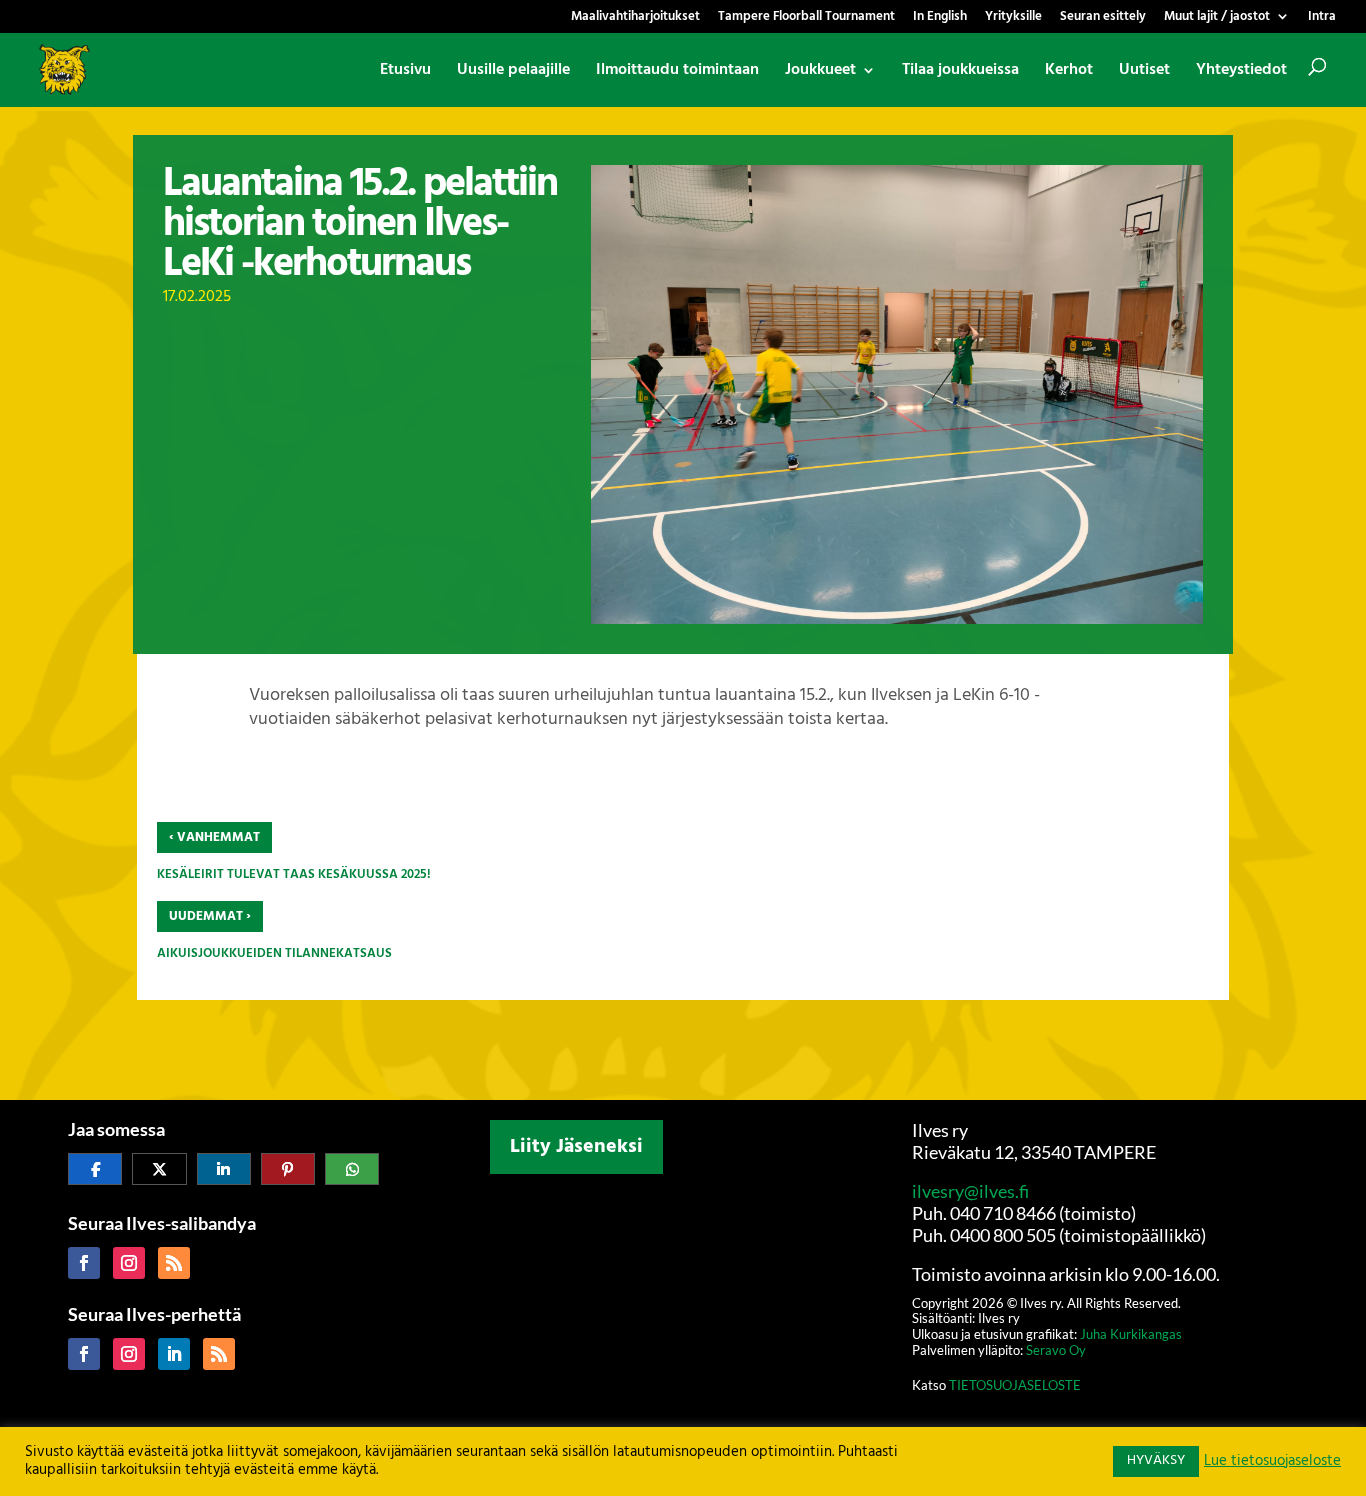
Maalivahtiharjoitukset (635, 18)
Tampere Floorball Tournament (806, 18)
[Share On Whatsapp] (352, 1169)
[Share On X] (159, 1169)
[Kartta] (682, 1314)
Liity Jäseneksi (576, 1147)
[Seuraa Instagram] (129, 1263)
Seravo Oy (1056, 1350)
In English (940, 18)
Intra (1322, 18)
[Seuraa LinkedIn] (174, 1354)
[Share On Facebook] (95, 1169)
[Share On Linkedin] (224, 1169)
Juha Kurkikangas (1131, 1334)
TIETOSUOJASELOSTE (1015, 1385)
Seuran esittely (1103, 18)
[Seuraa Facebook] (84, 1263)
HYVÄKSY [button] (1156, 1460)
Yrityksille (1013, 18)
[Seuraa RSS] (174, 1263)
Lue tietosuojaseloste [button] (1272, 1462)
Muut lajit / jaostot (1217, 18)
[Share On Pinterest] (288, 1169)
